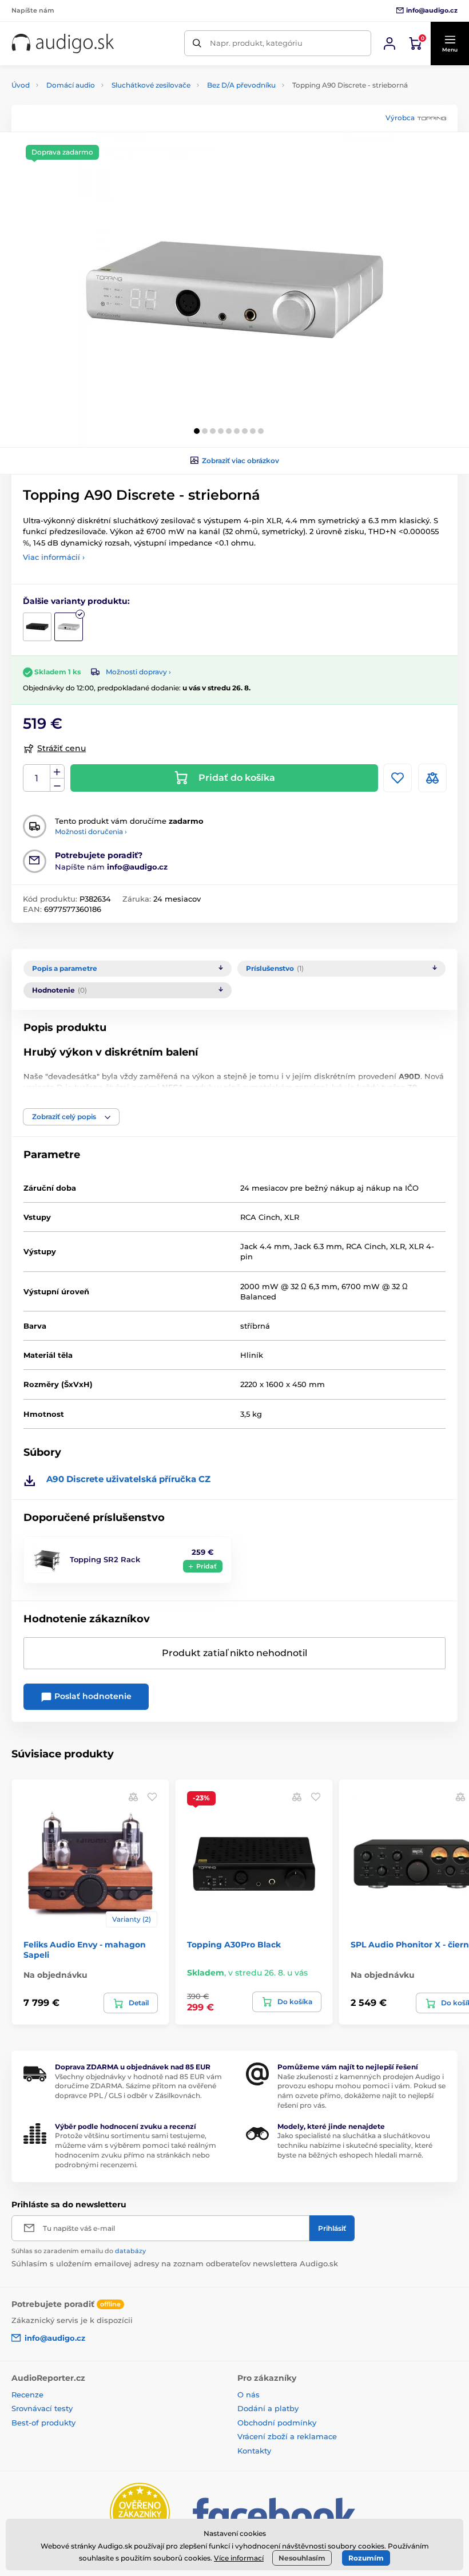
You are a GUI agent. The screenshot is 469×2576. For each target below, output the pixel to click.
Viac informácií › (54, 557)
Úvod (21, 85)
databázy (130, 2251)
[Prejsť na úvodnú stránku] (63, 44)
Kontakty (254, 2451)
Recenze (27, 2395)
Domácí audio (71, 85)
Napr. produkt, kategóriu (256, 43)
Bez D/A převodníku (241, 85)
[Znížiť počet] (57, 785)
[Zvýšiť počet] (57, 772)
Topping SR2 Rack (105, 1559)
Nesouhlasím (302, 2558)
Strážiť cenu (61, 748)
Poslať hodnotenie (92, 1696)
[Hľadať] (197, 43)
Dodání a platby (268, 2408)
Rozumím (366, 2558)
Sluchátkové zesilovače (151, 85)
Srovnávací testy (42, 2408)
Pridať (206, 1566)
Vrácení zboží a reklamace (287, 2436)
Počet (37, 778)
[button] (450, 44)
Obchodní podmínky (277, 2423)
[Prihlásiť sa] (389, 44)
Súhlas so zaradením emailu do (79, 2251)
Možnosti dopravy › (138, 672)
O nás (249, 2395)
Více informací (239, 2558)
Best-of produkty (43, 2423)
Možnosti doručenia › (91, 831)
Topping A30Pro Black (234, 1945)
